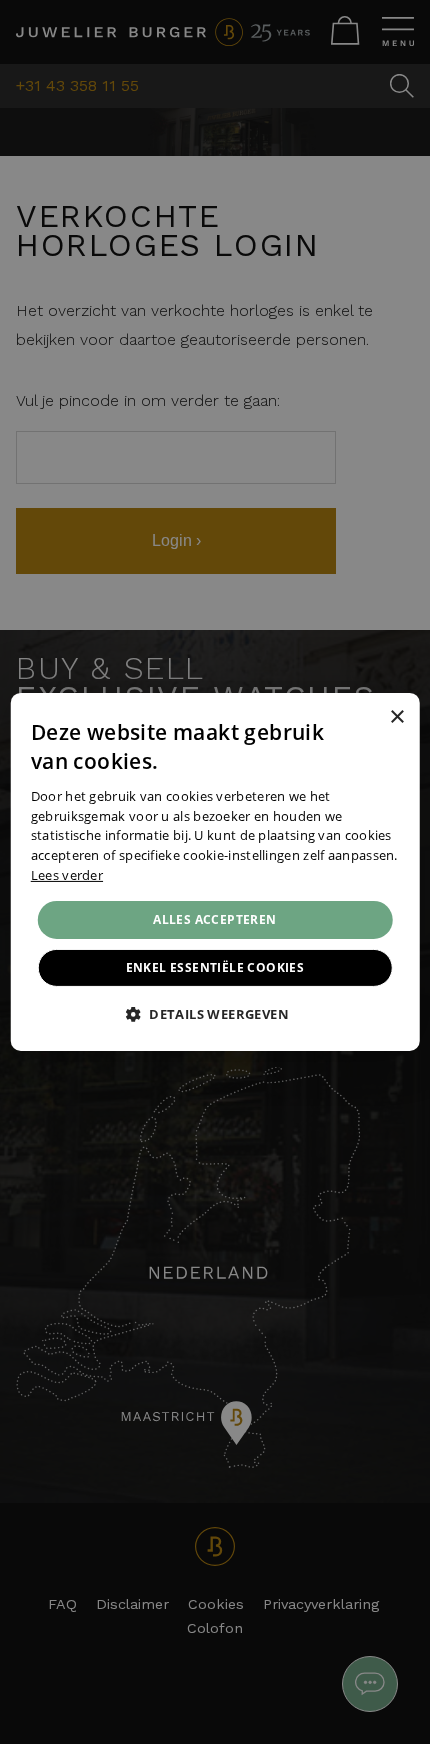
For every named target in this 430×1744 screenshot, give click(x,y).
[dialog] (215, 872)
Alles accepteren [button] (214, 919)
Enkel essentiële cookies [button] (215, 967)
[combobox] (369, 718)
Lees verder (67, 875)
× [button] (396, 716)
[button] (215, 1014)
